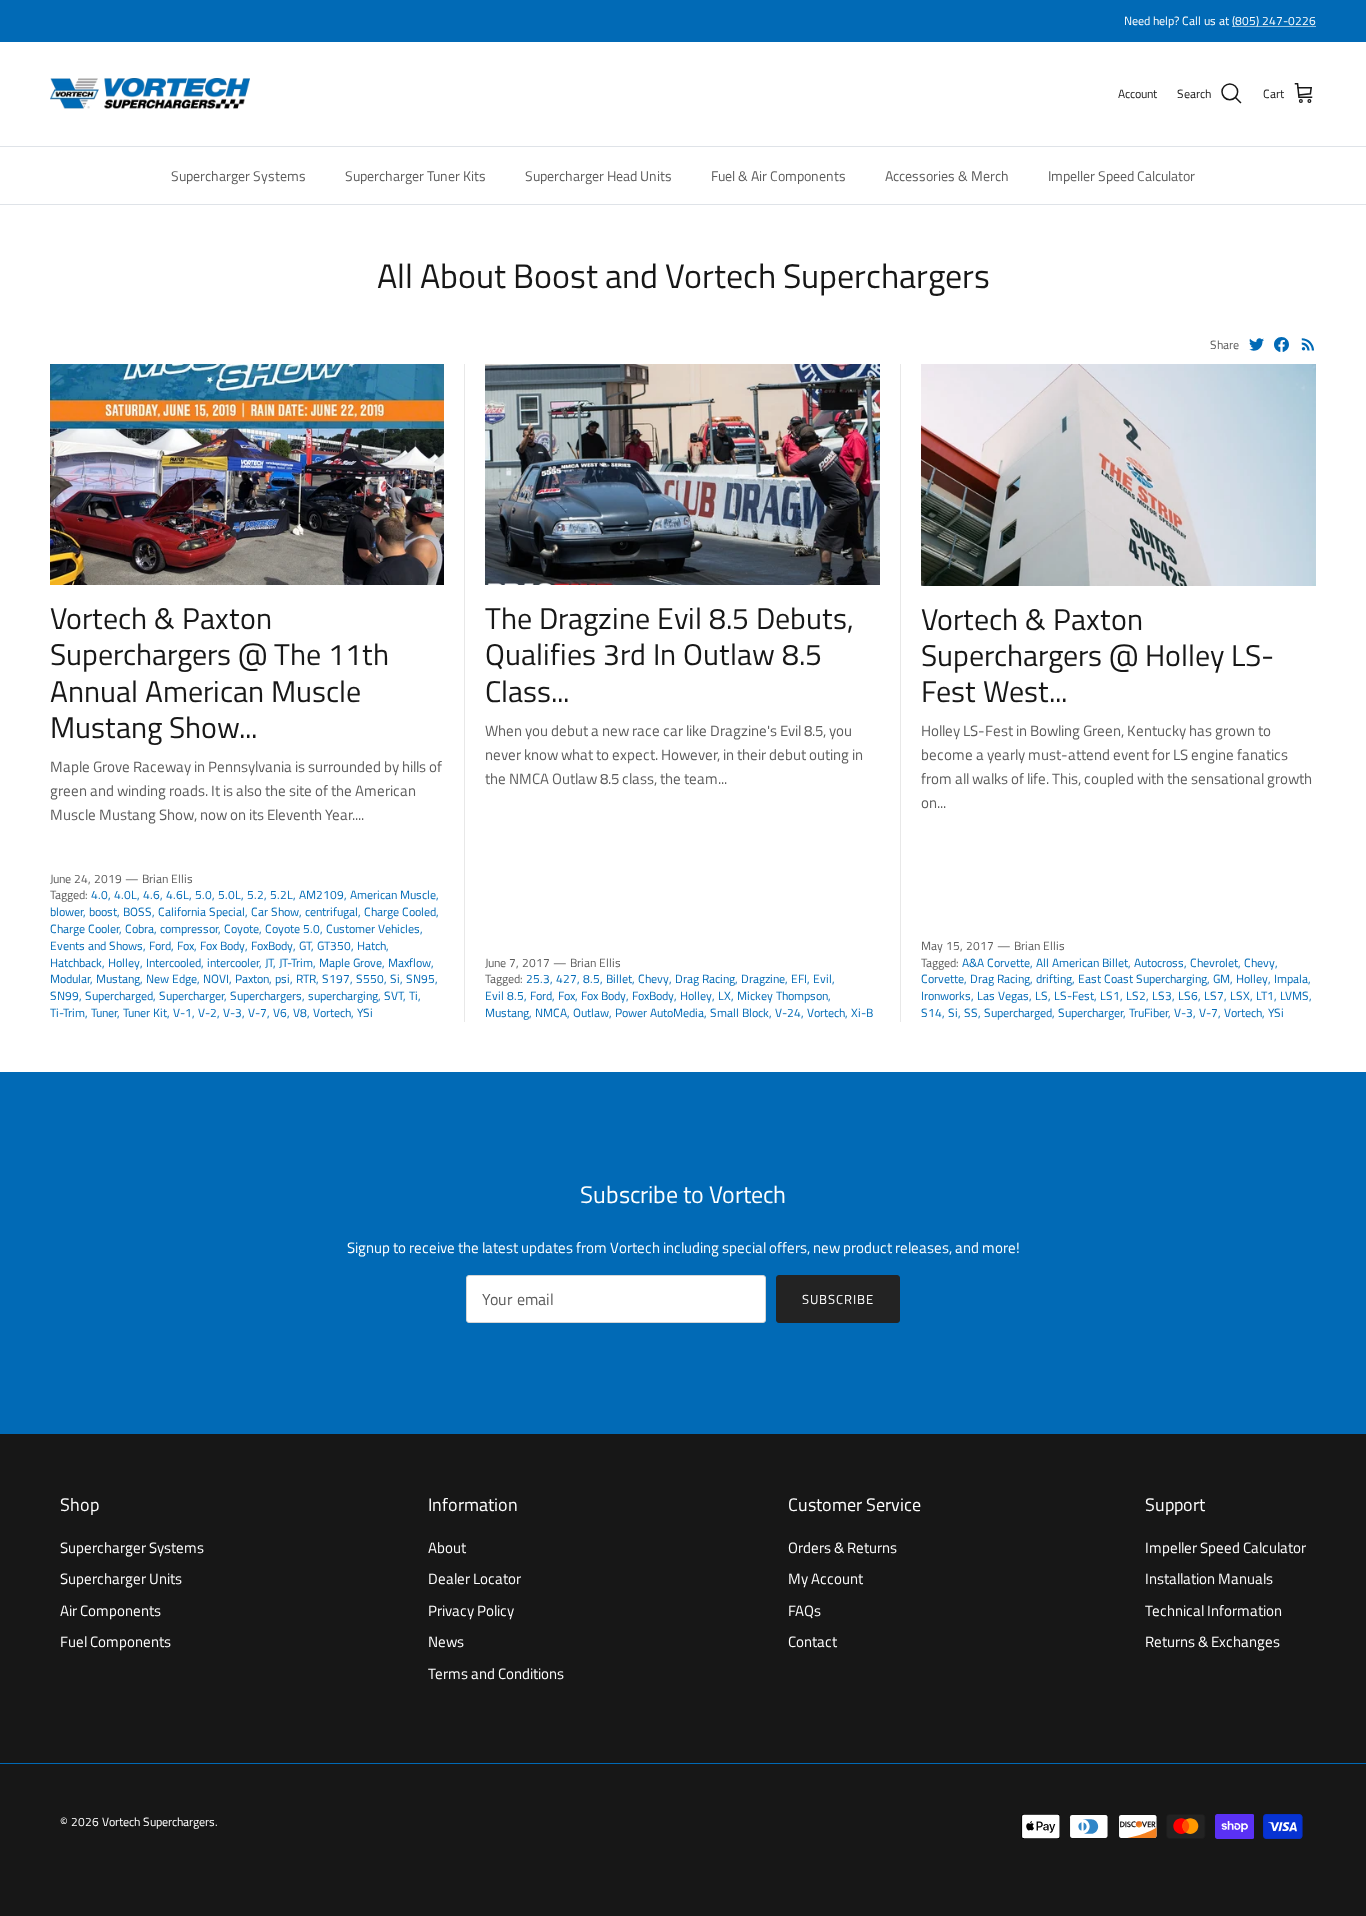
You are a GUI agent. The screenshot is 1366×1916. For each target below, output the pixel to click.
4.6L (177, 894)
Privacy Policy (471, 1610)
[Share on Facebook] (1281, 344)
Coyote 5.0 (292, 928)
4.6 (151, 894)
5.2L (281, 894)
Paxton (252, 978)
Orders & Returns (842, 1547)
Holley (124, 962)
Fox (185, 945)
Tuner (104, 1012)
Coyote (241, 928)
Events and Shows (96, 945)
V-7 (257, 1012)
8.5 (591, 978)
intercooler (233, 962)
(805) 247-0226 (1274, 20)
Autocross (1159, 962)
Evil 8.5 (504, 995)
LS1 (1110, 995)
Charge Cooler (84, 928)
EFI (799, 978)
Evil (822, 978)
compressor (189, 928)
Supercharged (119, 995)
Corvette (942, 978)
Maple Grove (350, 962)
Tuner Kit (145, 1012)
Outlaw (591, 1012)
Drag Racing (705, 978)
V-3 (232, 1012)
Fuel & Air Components (778, 175)
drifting (1054, 978)
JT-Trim (296, 962)
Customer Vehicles (373, 928)
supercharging (343, 995)
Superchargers (266, 995)
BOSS (137, 911)
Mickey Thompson (782, 995)
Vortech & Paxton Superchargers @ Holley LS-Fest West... (1097, 655)
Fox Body (222, 945)
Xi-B (862, 1012)
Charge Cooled (400, 911)
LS (1041, 995)
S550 (370, 978)
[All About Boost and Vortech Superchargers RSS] (1308, 344)
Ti (413, 995)
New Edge (171, 978)
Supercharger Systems (238, 175)
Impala (1291, 978)
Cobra (139, 928)
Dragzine (763, 978)
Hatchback (76, 962)
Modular (70, 978)
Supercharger (191, 995)
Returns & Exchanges (1212, 1641)
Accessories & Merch (947, 175)
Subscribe (838, 1299)
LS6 (1188, 995)
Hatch (371, 945)
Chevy (653, 978)
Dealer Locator (474, 1578)
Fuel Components (115, 1641)
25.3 (538, 978)
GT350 (334, 945)
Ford (160, 945)
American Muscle (393, 894)
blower (66, 911)
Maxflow (409, 962)
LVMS (1294, 995)
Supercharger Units (121, 1578)
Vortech (332, 1012)
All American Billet (1082, 962)
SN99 (64, 995)
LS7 (1214, 995)
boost (103, 911)
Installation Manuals (1209, 1578)
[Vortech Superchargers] (150, 94)
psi (282, 978)
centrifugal (331, 911)
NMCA (551, 1012)
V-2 (207, 1012)
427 (566, 978)
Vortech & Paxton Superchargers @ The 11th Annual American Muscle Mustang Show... (219, 672)
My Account (825, 1578)
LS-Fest (1074, 995)
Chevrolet (1214, 962)
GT (305, 945)
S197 (336, 978)
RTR (306, 978)
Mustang (118, 978)
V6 (280, 1012)
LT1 (1265, 995)
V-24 (788, 1012)
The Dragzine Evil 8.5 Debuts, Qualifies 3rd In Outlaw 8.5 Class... (669, 654)
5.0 (203, 894)
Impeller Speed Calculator (1121, 175)
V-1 (182, 1012)
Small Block (739, 1012)
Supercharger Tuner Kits (415, 175)
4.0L (125, 894)
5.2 (255, 894)
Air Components (110, 1610)
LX (724, 995)
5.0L (229, 894)
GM (1221, 978)
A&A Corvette (996, 962)
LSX (1240, 995)
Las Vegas (1003, 995)
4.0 (99, 894)
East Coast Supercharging (1142, 978)
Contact (812, 1641)
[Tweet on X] (1256, 344)
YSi (365, 1012)
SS (971, 1012)
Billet (619, 978)
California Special (201, 911)
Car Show (275, 911)
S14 (931, 1012)
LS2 (1136, 995)
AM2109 (321, 894)
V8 (300, 1012)
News (446, 1641)
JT (269, 962)
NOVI (216, 978)
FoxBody (272, 945)
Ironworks (946, 995)
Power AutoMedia (659, 1012)
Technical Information (1213, 1610)
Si (395, 978)
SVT (393, 995)
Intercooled (173, 962)
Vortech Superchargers (158, 1821)
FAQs (804, 1610)
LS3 (1162, 995)
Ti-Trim (67, 1012)
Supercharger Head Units (598, 175)
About (447, 1547)
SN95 (420, 978)
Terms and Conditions (496, 1673)
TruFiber (1148, 1012)
